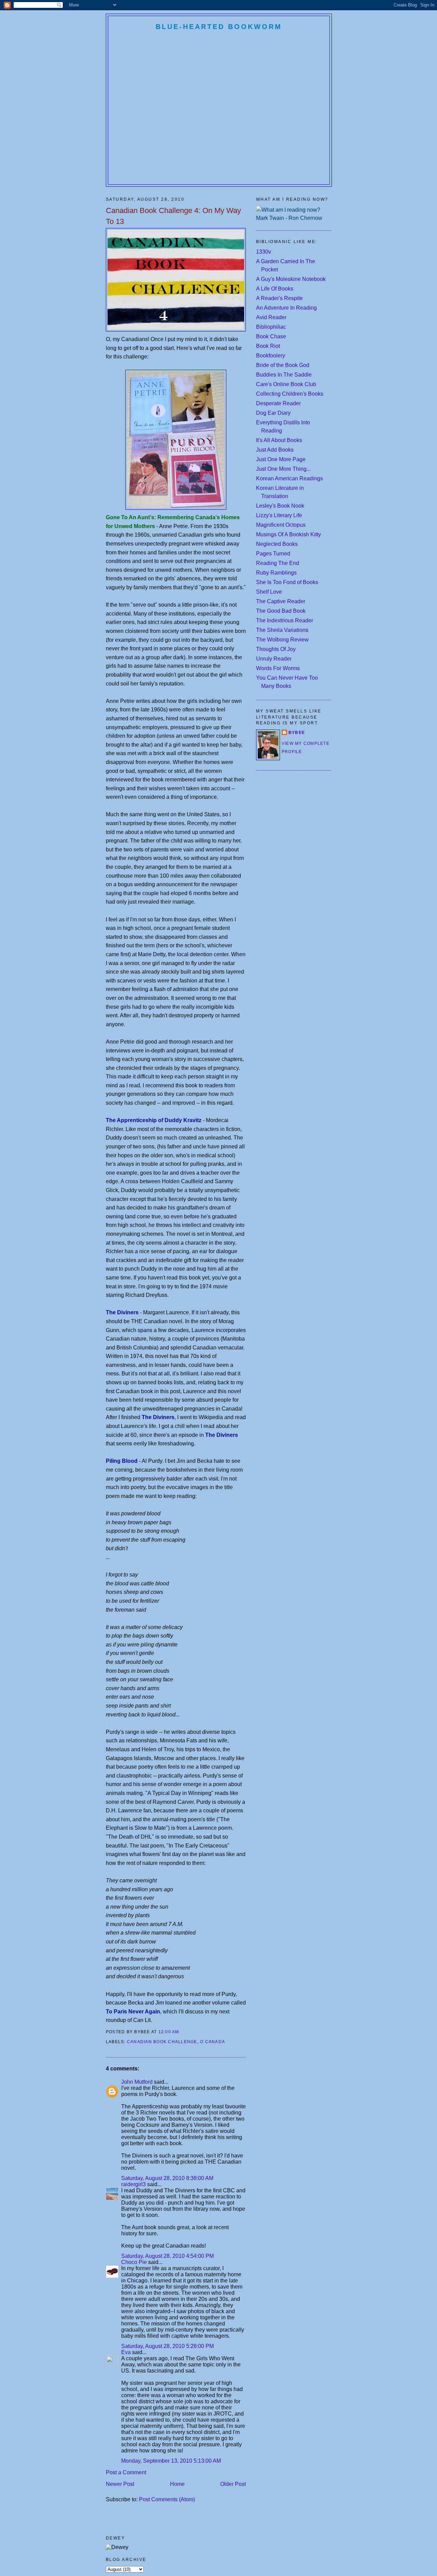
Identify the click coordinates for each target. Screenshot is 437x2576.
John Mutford (137, 2082)
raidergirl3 (133, 2184)
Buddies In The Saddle (284, 375)
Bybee (297, 733)
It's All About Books (279, 440)
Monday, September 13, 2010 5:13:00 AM (171, 2461)
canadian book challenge (162, 2042)
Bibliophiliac (271, 327)
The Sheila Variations (282, 630)
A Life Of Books (275, 289)
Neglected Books (277, 544)
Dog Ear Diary (273, 413)
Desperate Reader (278, 403)
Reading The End (278, 563)
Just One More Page (281, 459)
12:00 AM (169, 2032)
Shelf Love (269, 592)
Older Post (233, 2484)
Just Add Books (275, 450)
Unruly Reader (274, 659)
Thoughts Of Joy (276, 649)
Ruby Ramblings (276, 573)
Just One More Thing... (283, 469)
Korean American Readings (290, 478)
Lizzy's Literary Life (279, 515)
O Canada (213, 2042)
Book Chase (271, 336)
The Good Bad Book (281, 611)
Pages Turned (273, 554)
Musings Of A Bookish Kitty (288, 534)
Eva (126, 2352)
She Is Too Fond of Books (287, 582)
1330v (264, 252)
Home (177, 2484)
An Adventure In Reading (286, 308)
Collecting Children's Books (290, 394)
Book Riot (268, 346)
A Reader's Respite (279, 298)
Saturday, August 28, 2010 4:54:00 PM (167, 2256)
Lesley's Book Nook (280, 506)
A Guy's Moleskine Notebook (291, 279)
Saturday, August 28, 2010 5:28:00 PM (167, 2346)
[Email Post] (181, 2032)
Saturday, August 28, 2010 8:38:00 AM (167, 2178)
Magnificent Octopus (281, 525)
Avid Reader (271, 317)
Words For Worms (278, 668)
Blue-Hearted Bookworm (219, 27)
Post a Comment (126, 2472)
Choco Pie (134, 2262)
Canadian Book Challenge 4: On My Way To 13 (173, 216)
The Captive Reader (281, 601)
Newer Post (120, 2484)
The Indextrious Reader (285, 620)
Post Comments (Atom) (167, 2499)
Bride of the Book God (283, 365)
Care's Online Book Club (286, 384)
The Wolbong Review (282, 640)
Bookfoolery (271, 356)
